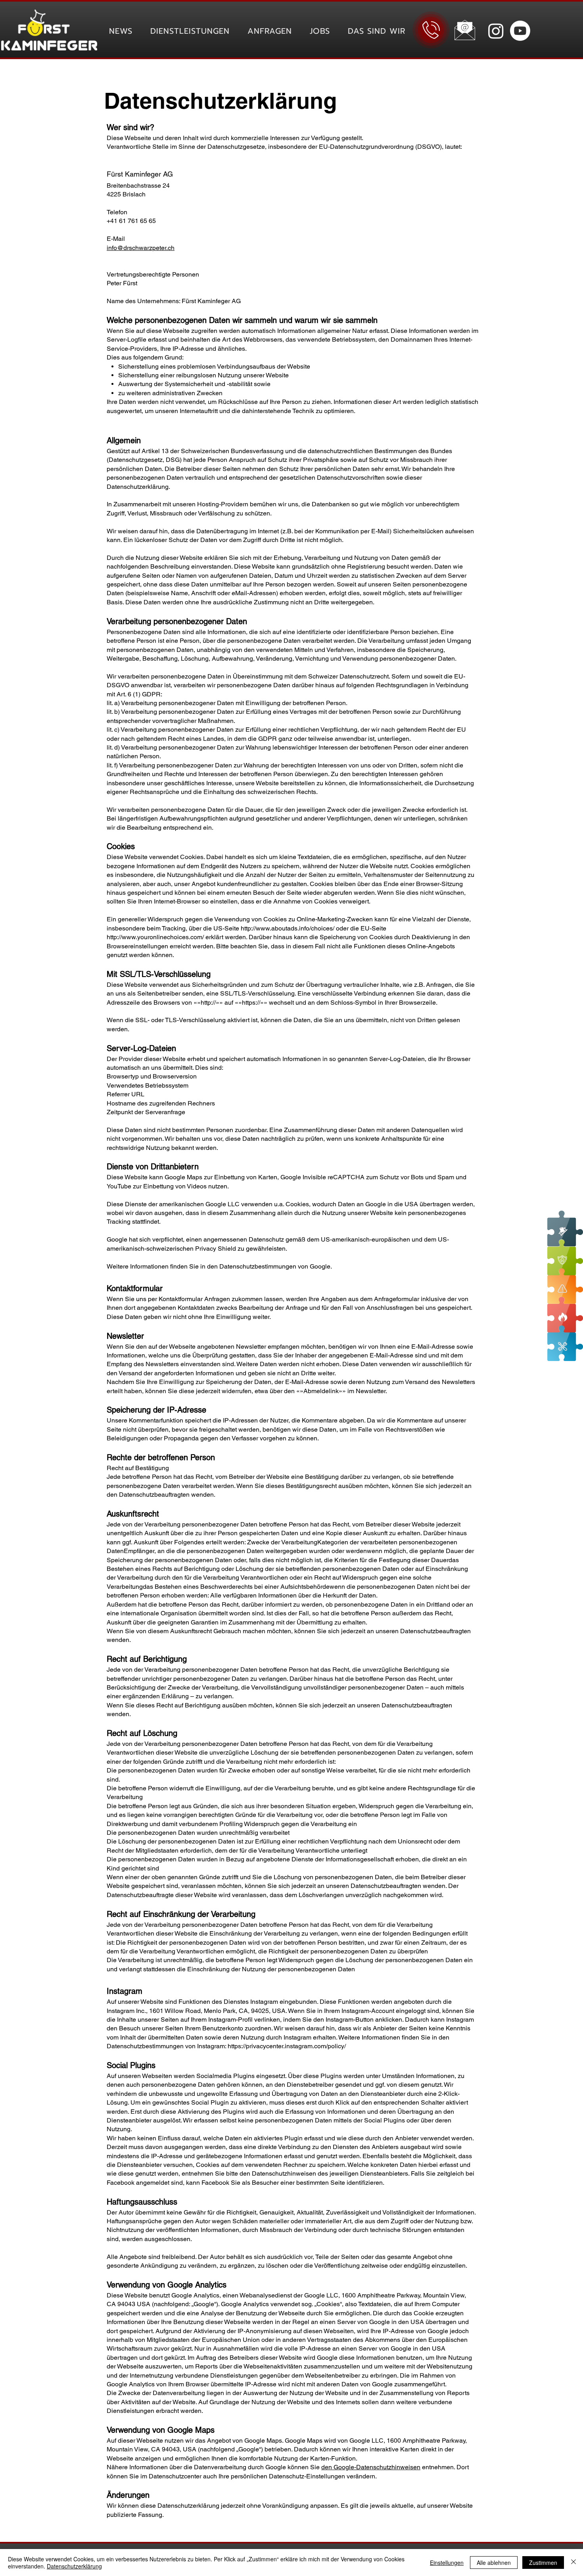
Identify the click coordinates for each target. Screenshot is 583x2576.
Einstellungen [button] (447, 2563)
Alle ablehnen (494, 2563)
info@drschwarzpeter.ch (141, 248)
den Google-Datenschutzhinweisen (371, 2467)
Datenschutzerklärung (74, 2566)
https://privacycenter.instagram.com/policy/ (287, 2046)
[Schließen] (573, 2563)
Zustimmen (543, 2563)
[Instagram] (496, 31)
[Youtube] (520, 31)
